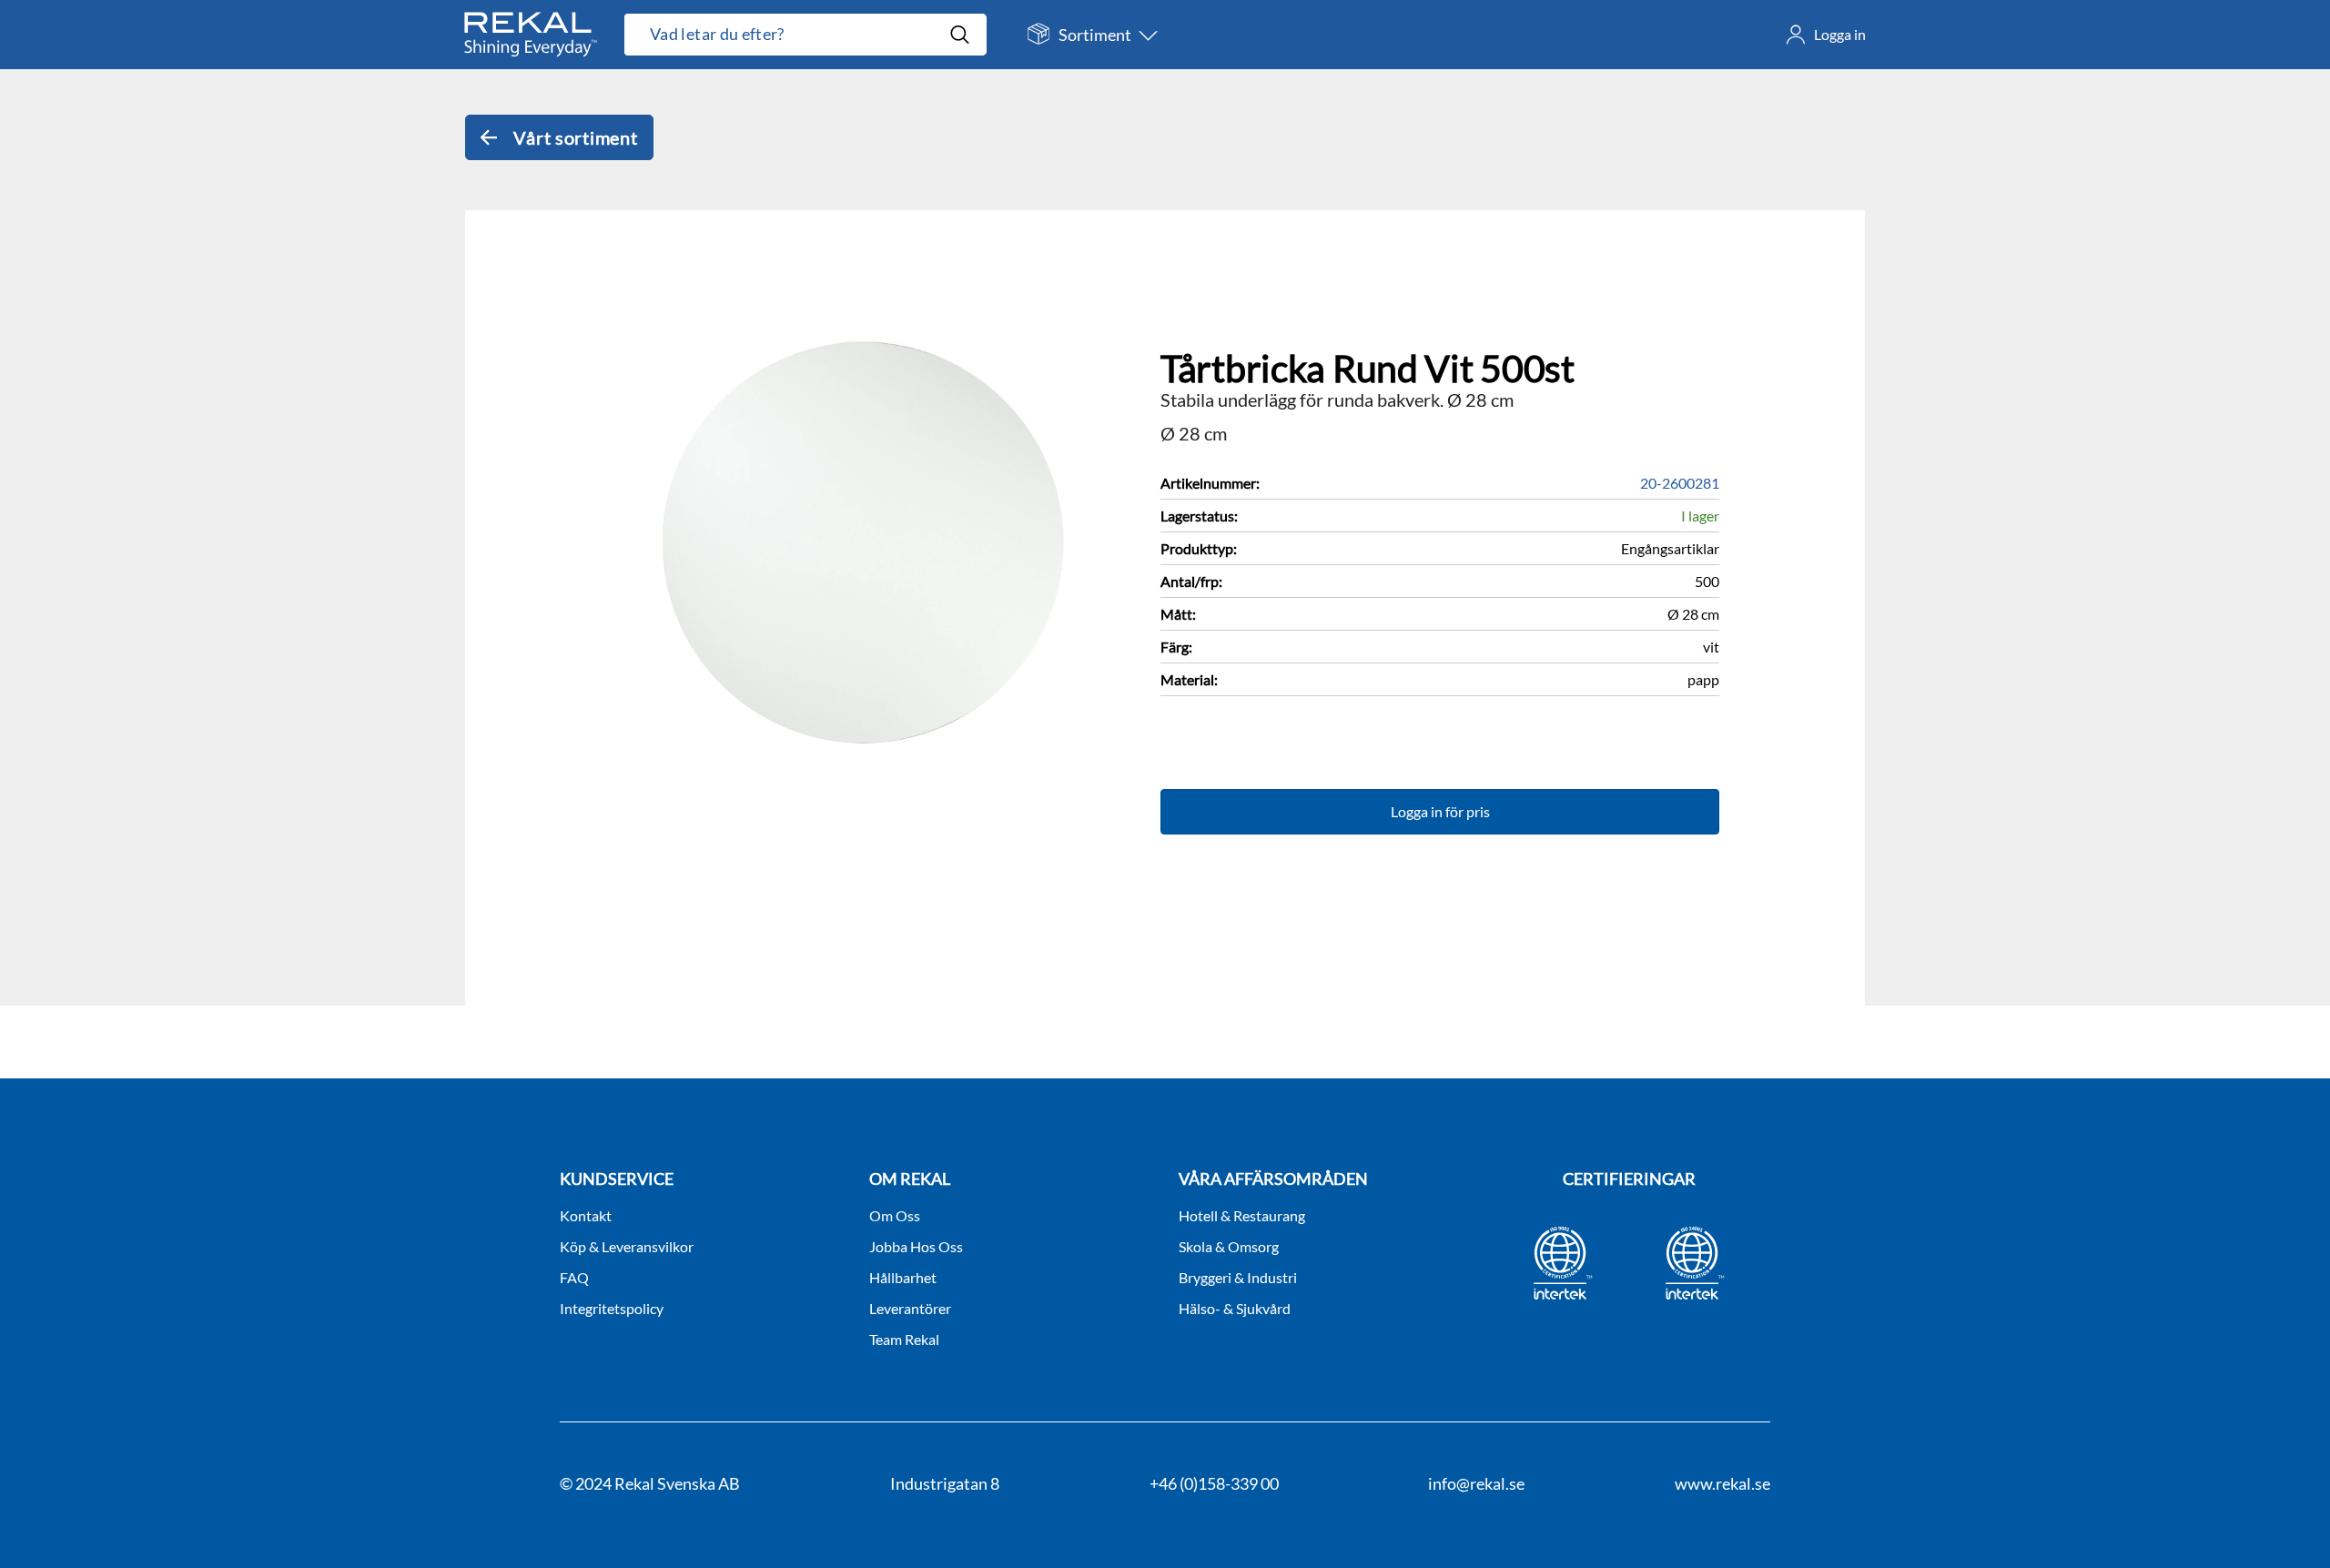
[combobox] (786, 35)
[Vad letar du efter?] (805, 35)
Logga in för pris (1440, 811)
